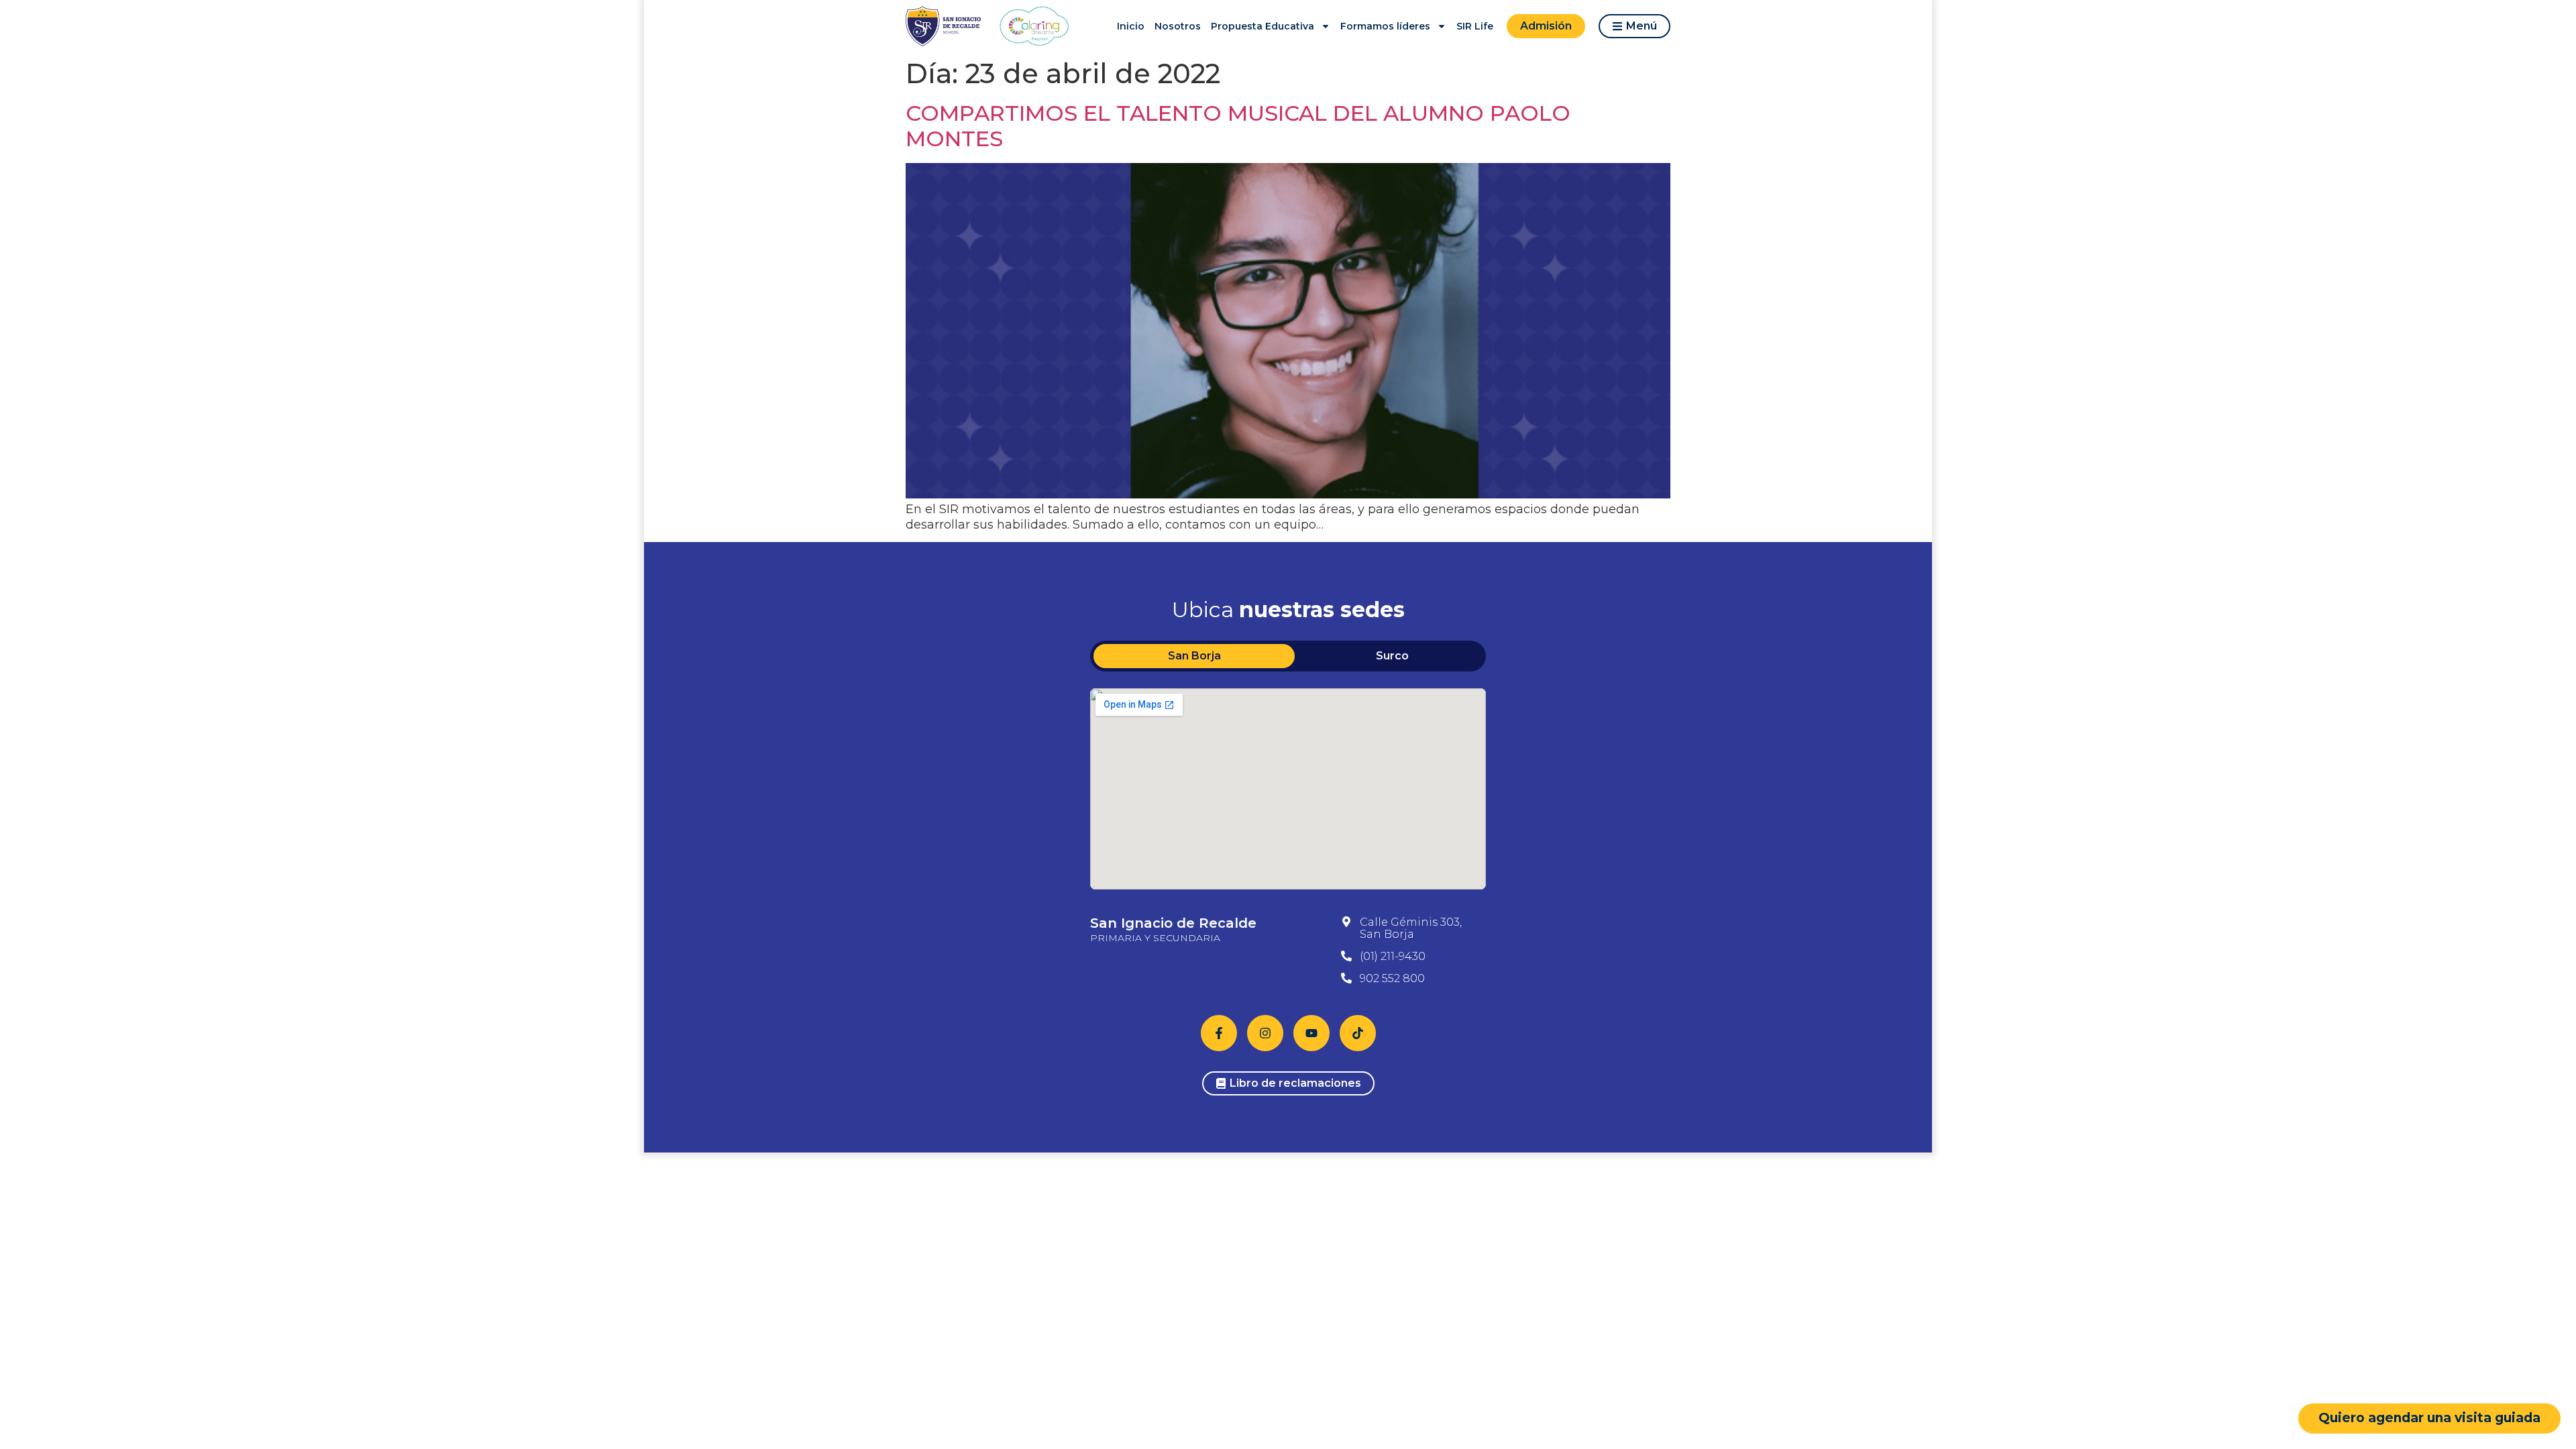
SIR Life (1475, 26)
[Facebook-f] (1219, 1033)
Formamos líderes (1385, 26)
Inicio (1131, 26)
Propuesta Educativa (1263, 26)
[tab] (1194, 656)
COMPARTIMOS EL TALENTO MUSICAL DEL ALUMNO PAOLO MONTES (1238, 126)
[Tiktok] (1358, 1033)
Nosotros (1178, 26)
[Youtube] (1311, 1033)
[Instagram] (1265, 1033)
